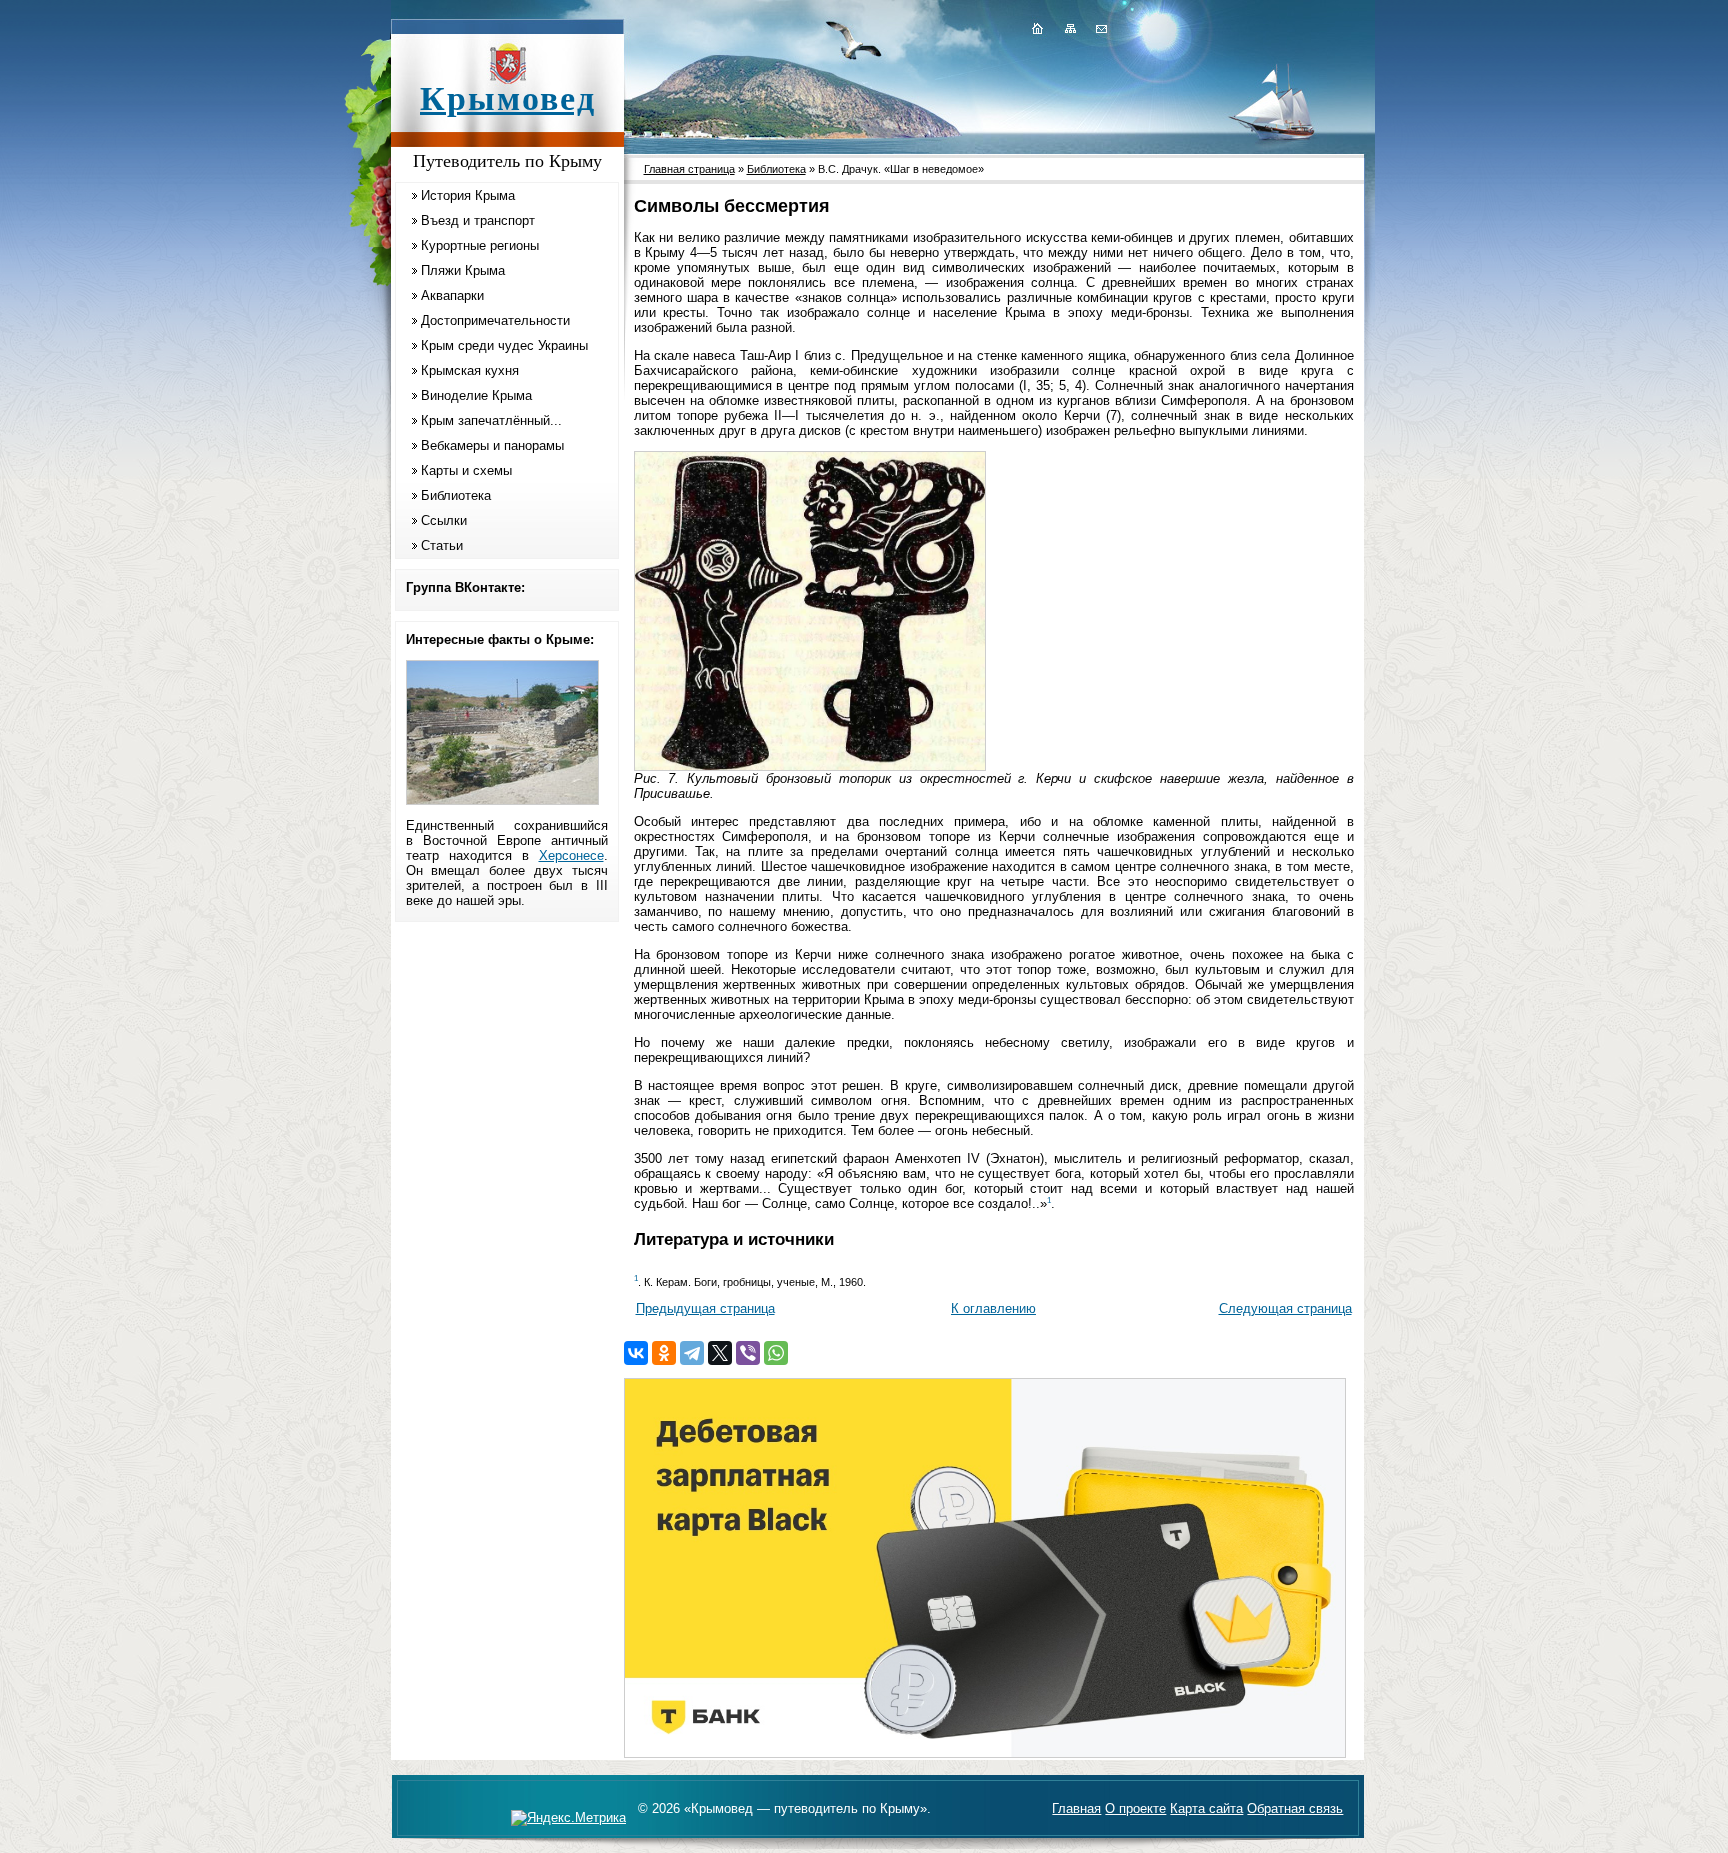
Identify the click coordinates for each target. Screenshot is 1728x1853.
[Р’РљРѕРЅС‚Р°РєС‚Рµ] (636, 1353)
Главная (1076, 1808)
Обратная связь (1295, 1808)
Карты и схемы (466, 470)
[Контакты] (1100, 28)
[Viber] (748, 1353)
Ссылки (444, 520)
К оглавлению (993, 1308)
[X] (720, 1353)
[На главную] (1037, 28)
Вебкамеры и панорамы (492, 445)
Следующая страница (1285, 1308)
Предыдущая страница (705, 1308)
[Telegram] (692, 1353)
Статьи (442, 545)
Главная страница (689, 169)
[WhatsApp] (776, 1353)
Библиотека (456, 495)
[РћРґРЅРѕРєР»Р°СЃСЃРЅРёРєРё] (664, 1353)
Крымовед (508, 98)
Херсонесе (571, 855)
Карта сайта (1206, 1808)
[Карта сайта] (1070, 28)
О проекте (1135, 1808)
